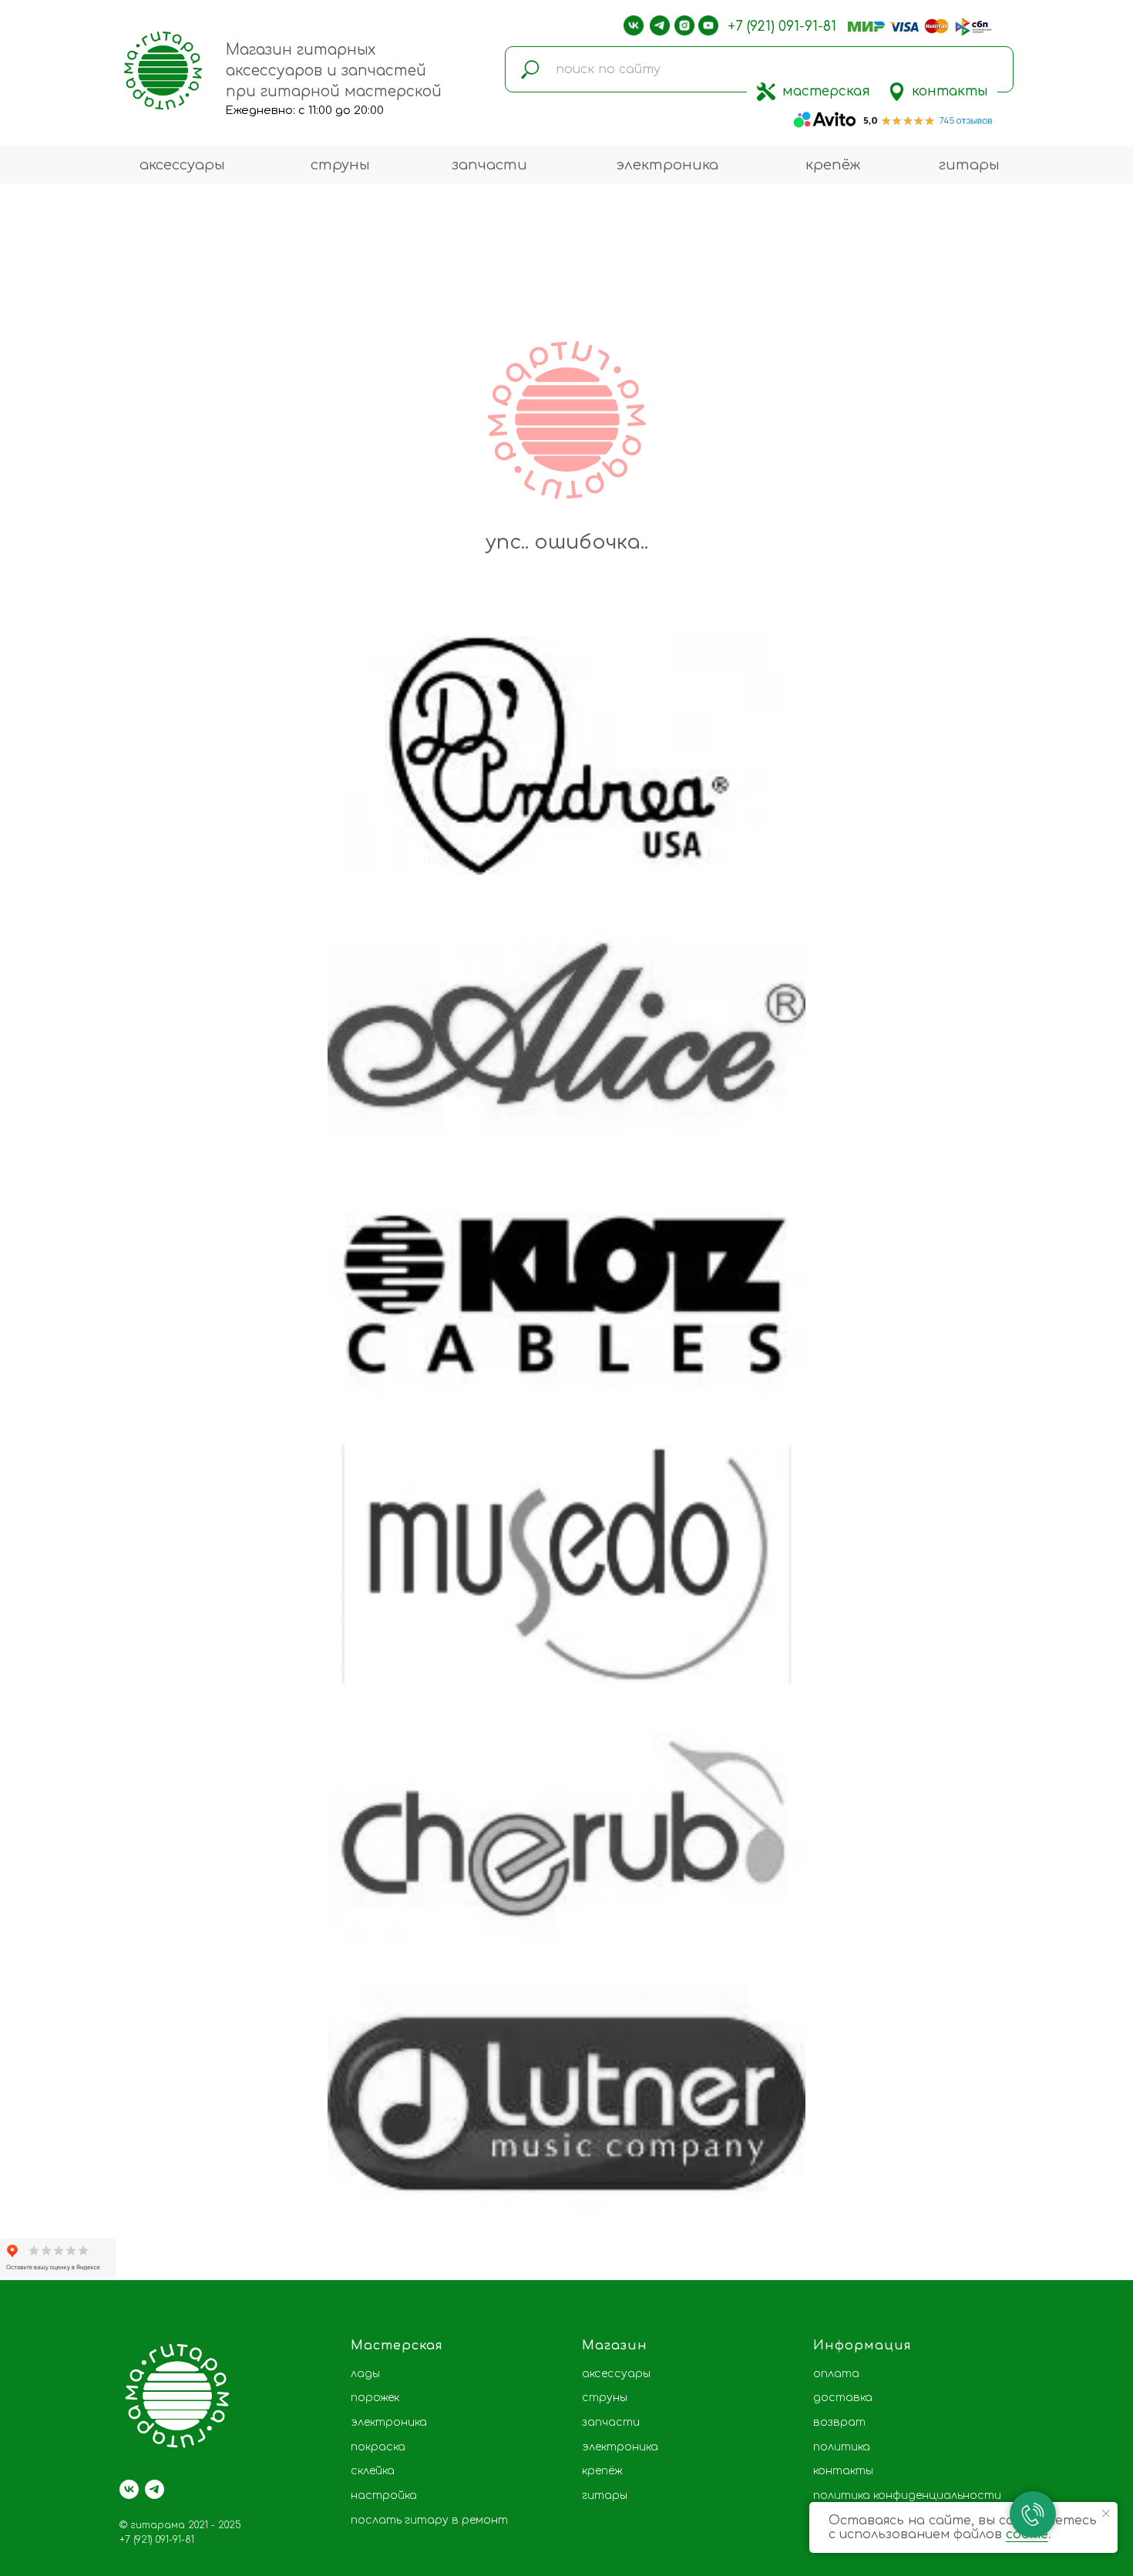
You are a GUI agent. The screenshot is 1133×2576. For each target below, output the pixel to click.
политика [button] (842, 2447)
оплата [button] (836, 2374)
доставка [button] (843, 2398)
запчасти (489, 165)
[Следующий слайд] (1098, 1429)
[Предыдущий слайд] (35, 1429)
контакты (950, 91)
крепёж (833, 165)
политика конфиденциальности (907, 2495)
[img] (766, 92)
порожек (375, 2398)
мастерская (826, 91)
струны (340, 165)
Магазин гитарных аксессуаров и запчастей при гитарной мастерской (334, 71)
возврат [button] (839, 2422)
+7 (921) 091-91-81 (782, 27)
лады (365, 2374)
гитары (969, 165)
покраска (378, 2447)
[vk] (129, 2489)
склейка (373, 2471)
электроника (667, 165)
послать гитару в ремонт (429, 2520)
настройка (384, 2495)
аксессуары (182, 165)
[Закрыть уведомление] (1106, 2514)
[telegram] (155, 2489)
